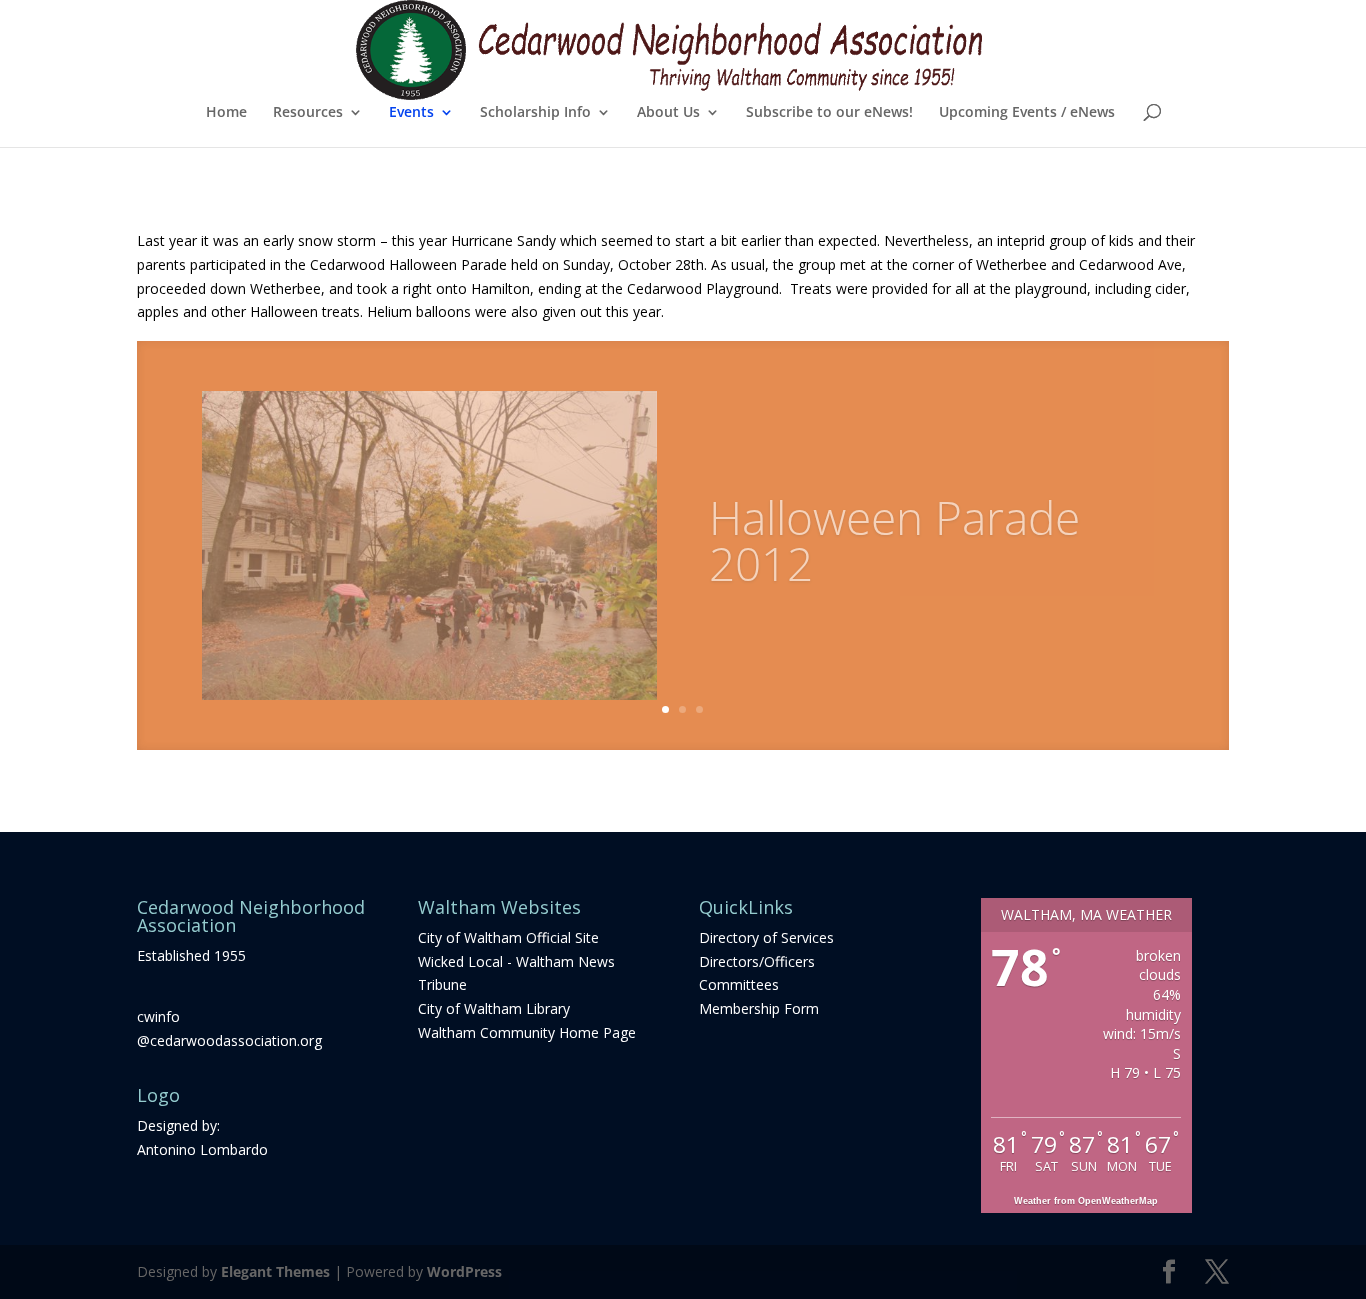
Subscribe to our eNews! (829, 113)
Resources (308, 113)
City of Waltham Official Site (508, 937)
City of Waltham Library (494, 1008)
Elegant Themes (275, 1271)
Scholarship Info (535, 113)
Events (411, 113)
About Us (668, 113)
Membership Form (759, 1008)
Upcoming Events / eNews (1027, 113)
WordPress (464, 1271)
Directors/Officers (757, 961)
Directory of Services (766, 937)
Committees (739, 984)
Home (226, 113)
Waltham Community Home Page (527, 1032)
